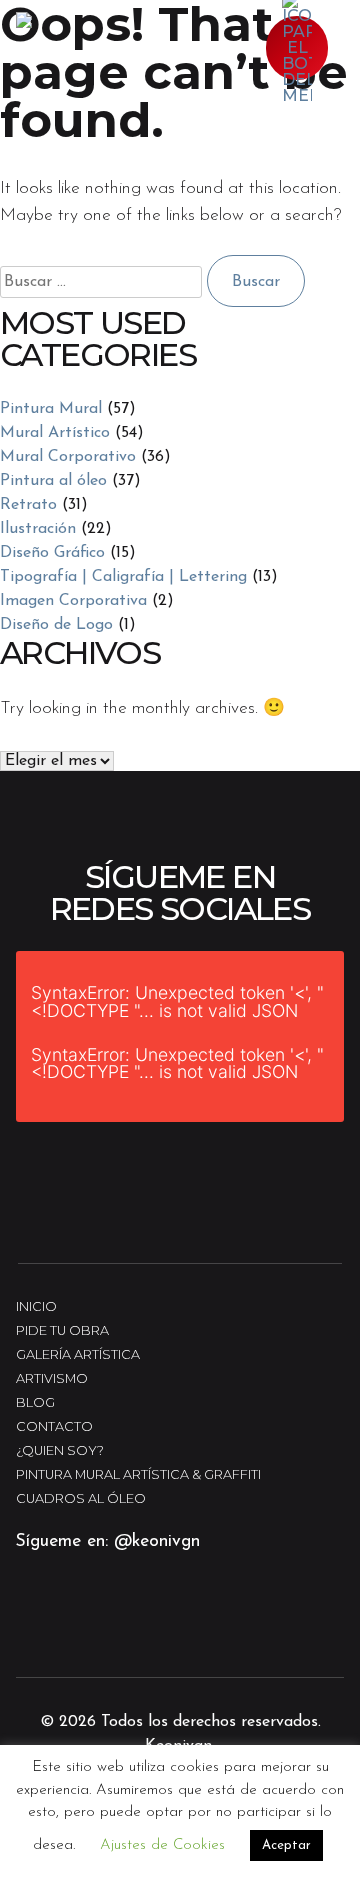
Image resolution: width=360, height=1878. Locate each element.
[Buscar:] (103, 282)
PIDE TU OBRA (62, 1330)
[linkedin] (156, 1632)
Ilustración (38, 529)
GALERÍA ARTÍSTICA (78, 1354)
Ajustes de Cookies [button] (162, 1845)
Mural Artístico (55, 433)
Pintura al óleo (53, 481)
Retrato (28, 505)
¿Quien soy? (60, 1450)
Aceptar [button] (286, 1845)
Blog (35, 1402)
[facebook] (100, 1632)
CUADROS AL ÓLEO (81, 1498)
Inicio (36, 1306)
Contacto (54, 1426)
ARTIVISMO (52, 1378)
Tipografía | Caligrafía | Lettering (123, 577)
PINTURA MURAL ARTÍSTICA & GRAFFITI (138, 1474)
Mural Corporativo (68, 457)
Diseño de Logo (56, 625)
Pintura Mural (51, 409)
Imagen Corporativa (73, 601)
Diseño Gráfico (52, 553)
